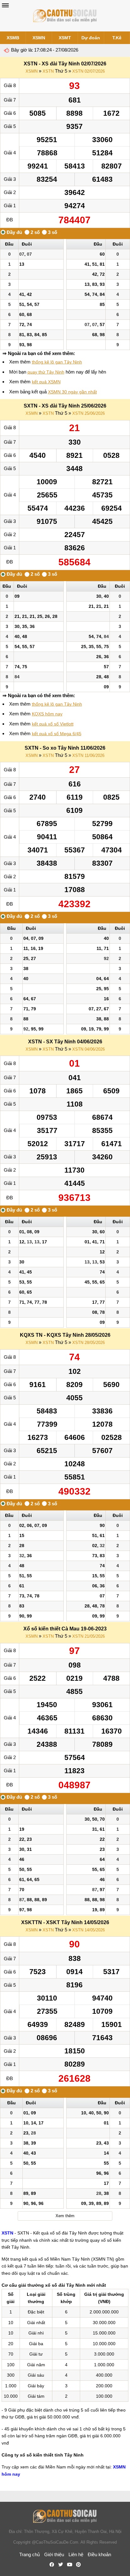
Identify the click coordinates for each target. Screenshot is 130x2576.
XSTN (48, 71)
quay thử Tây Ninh (46, 372)
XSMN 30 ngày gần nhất (72, 392)
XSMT (65, 38)
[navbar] (5, 5)
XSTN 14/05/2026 (89, 1930)
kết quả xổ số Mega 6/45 (57, 734)
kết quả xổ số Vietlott (53, 724)
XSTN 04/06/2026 (89, 1049)
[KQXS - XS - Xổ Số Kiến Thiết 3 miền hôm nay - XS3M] (65, 16)
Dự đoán (91, 38)
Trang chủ (30, 2554)
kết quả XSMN (46, 382)
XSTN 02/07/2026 (89, 71)
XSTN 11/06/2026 (88, 755)
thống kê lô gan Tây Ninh (57, 362)
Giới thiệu (54, 2554)
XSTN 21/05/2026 (89, 1636)
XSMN (39, 38)
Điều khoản (99, 2554)
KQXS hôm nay (47, 714)
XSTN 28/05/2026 (89, 1343)
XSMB (13, 38)
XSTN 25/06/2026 (89, 413)
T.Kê (117, 38)
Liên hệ (76, 2554)
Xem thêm (65, 2216)
